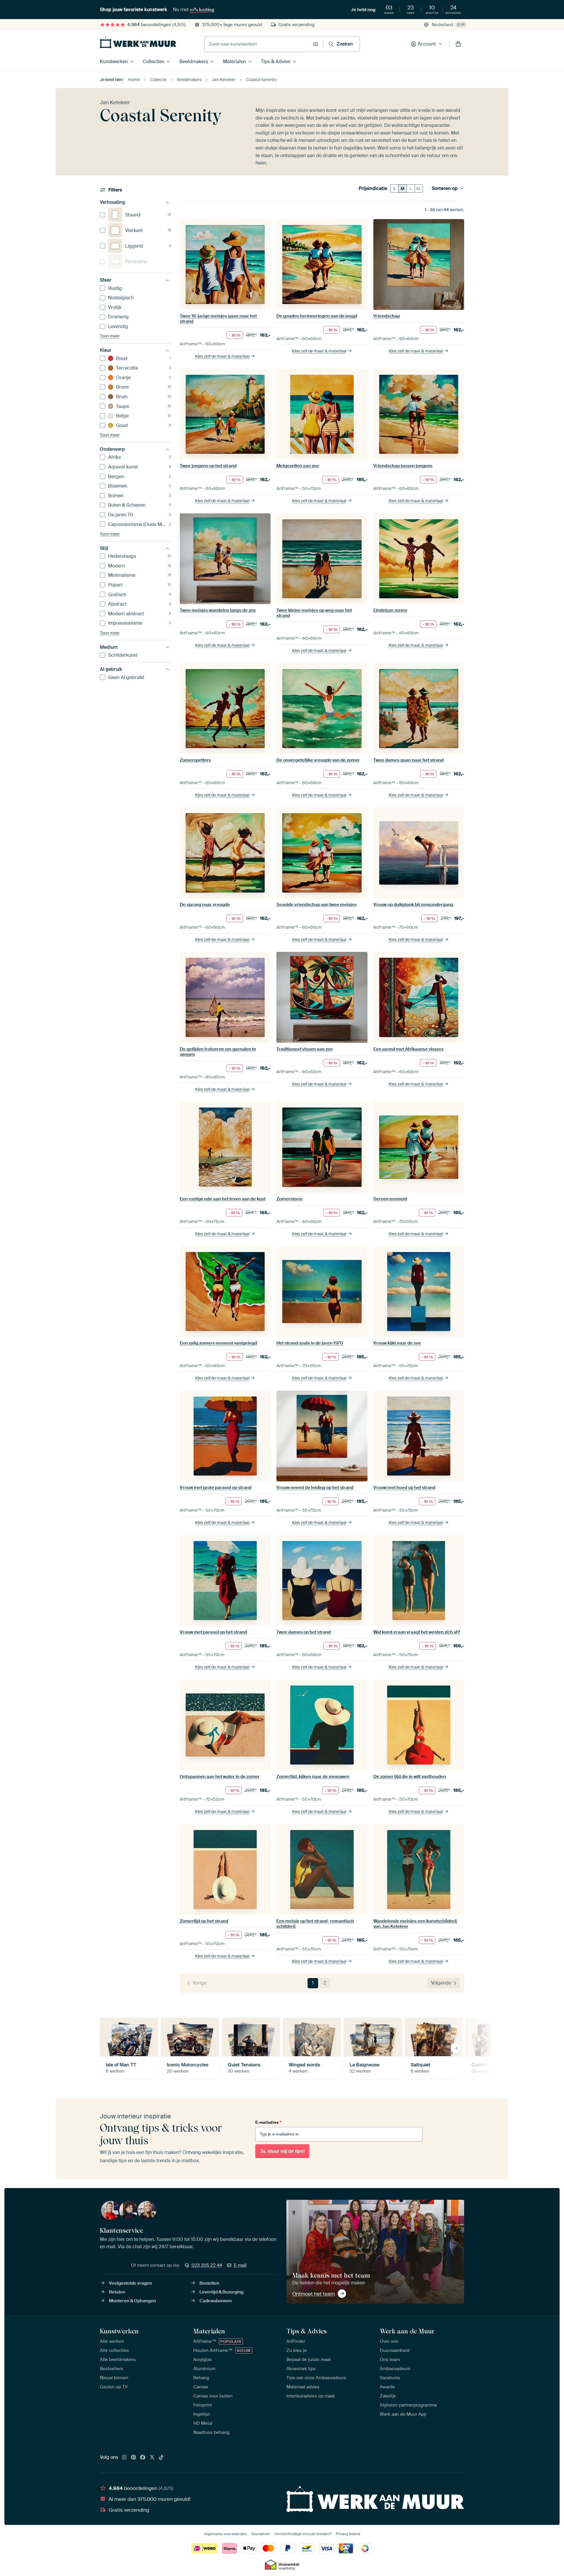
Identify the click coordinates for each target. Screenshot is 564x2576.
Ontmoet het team (314, 2294)
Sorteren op (445, 189)
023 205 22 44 (207, 2265)
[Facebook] (143, 2458)
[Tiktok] (161, 2458)
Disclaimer (261, 2534)
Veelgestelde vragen (130, 2283)
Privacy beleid (348, 2534)
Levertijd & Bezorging (221, 2292)
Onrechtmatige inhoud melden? (303, 2534)
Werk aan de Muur (407, 2331)
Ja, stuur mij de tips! (282, 2151)
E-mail (240, 2265)
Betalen (117, 2292)
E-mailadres (268, 2122)
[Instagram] (124, 2458)
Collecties (153, 62)
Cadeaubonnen (216, 2301)
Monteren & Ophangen (132, 2301)
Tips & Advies (276, 62)
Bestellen (209, 2283)
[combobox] (257, 44)
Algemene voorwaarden (226, 2534)
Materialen (234, 62)
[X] (152, 2458)
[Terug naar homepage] (138, 43)
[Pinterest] (134, 2458)
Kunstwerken (114, 62)
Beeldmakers (194, 62)
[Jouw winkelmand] (458, 44)
